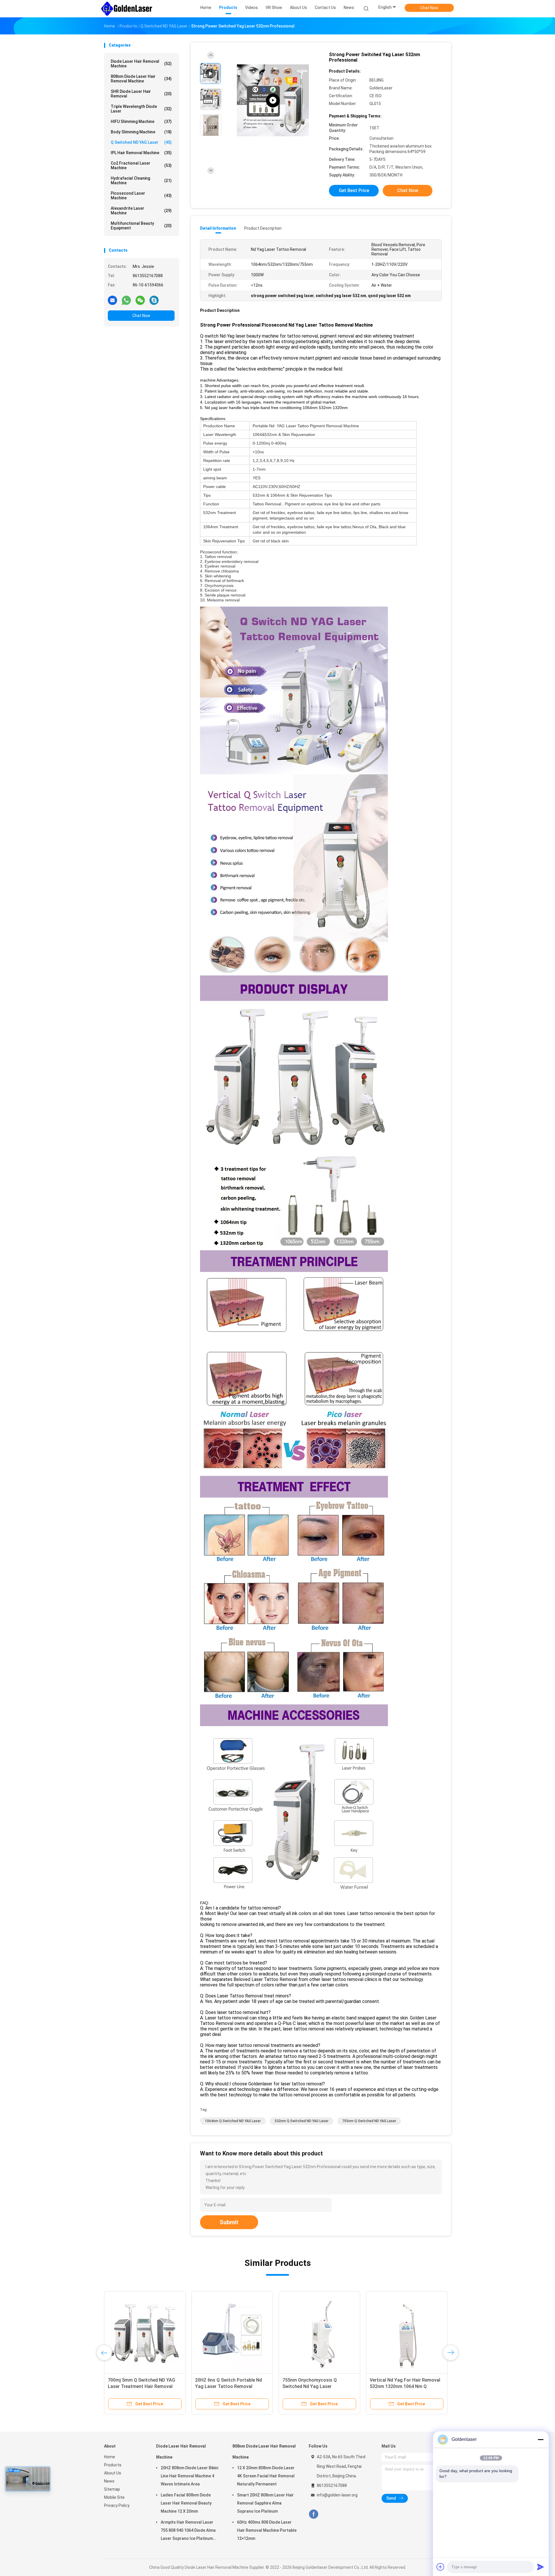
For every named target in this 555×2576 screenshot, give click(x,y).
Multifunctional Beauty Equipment (141, 226)
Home (110, 2457)
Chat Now (429, 8)
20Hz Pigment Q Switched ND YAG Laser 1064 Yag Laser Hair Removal (191, 2386)
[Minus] (541, 2439)
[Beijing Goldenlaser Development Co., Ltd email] (112, 300)
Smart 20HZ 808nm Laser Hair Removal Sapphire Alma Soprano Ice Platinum (265, 2503)
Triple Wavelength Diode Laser (141, 109)
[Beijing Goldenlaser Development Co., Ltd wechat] (140, 300)
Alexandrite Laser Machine (141, 211)
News (109, 2481)
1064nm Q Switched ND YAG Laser (233, 2121)
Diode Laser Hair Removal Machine (141, 64)
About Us (113, 2473)
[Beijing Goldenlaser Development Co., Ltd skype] (154, 300)
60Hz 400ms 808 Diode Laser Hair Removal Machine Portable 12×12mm (267, 2530)
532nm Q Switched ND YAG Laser (301, 2121)
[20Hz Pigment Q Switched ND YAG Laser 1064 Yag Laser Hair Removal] (191, 2332)
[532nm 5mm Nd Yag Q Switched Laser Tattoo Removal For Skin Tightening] (104, 2332)
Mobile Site (114, 2497)
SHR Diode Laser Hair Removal (141, 94)
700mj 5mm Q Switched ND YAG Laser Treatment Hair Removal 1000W (369, 2386)
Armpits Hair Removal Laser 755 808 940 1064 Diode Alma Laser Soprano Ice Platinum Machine (188, 2531)
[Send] (541, 2567)
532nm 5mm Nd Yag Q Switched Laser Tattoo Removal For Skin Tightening (101, 2386)
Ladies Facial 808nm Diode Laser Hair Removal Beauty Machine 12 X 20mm (186, 2503)
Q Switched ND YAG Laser (141, 142)
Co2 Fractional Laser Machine (141, 165)
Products (113, 2465)
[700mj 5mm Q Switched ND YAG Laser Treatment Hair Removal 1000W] (372, 2332)
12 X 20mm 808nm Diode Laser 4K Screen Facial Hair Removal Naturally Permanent (266, 2476)
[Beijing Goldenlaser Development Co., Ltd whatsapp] (126, 300)
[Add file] (441, 2567)
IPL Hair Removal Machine (141, 153)
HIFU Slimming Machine (141, 121)
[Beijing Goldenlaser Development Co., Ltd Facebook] (313, 2514)
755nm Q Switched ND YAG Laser (369, 2121)
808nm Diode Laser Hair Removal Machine (141, 79)
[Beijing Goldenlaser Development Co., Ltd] (127, 9)
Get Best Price (354, 190)
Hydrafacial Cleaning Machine (141, 181)
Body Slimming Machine (141, 132)
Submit (229, 2222)
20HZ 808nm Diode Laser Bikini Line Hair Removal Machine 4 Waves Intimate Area (189, 2476)
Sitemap (112, 2489)
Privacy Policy (117, 2505)
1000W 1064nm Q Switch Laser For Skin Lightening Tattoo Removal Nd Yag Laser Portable (275, 2386)
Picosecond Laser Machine (141, 196)
